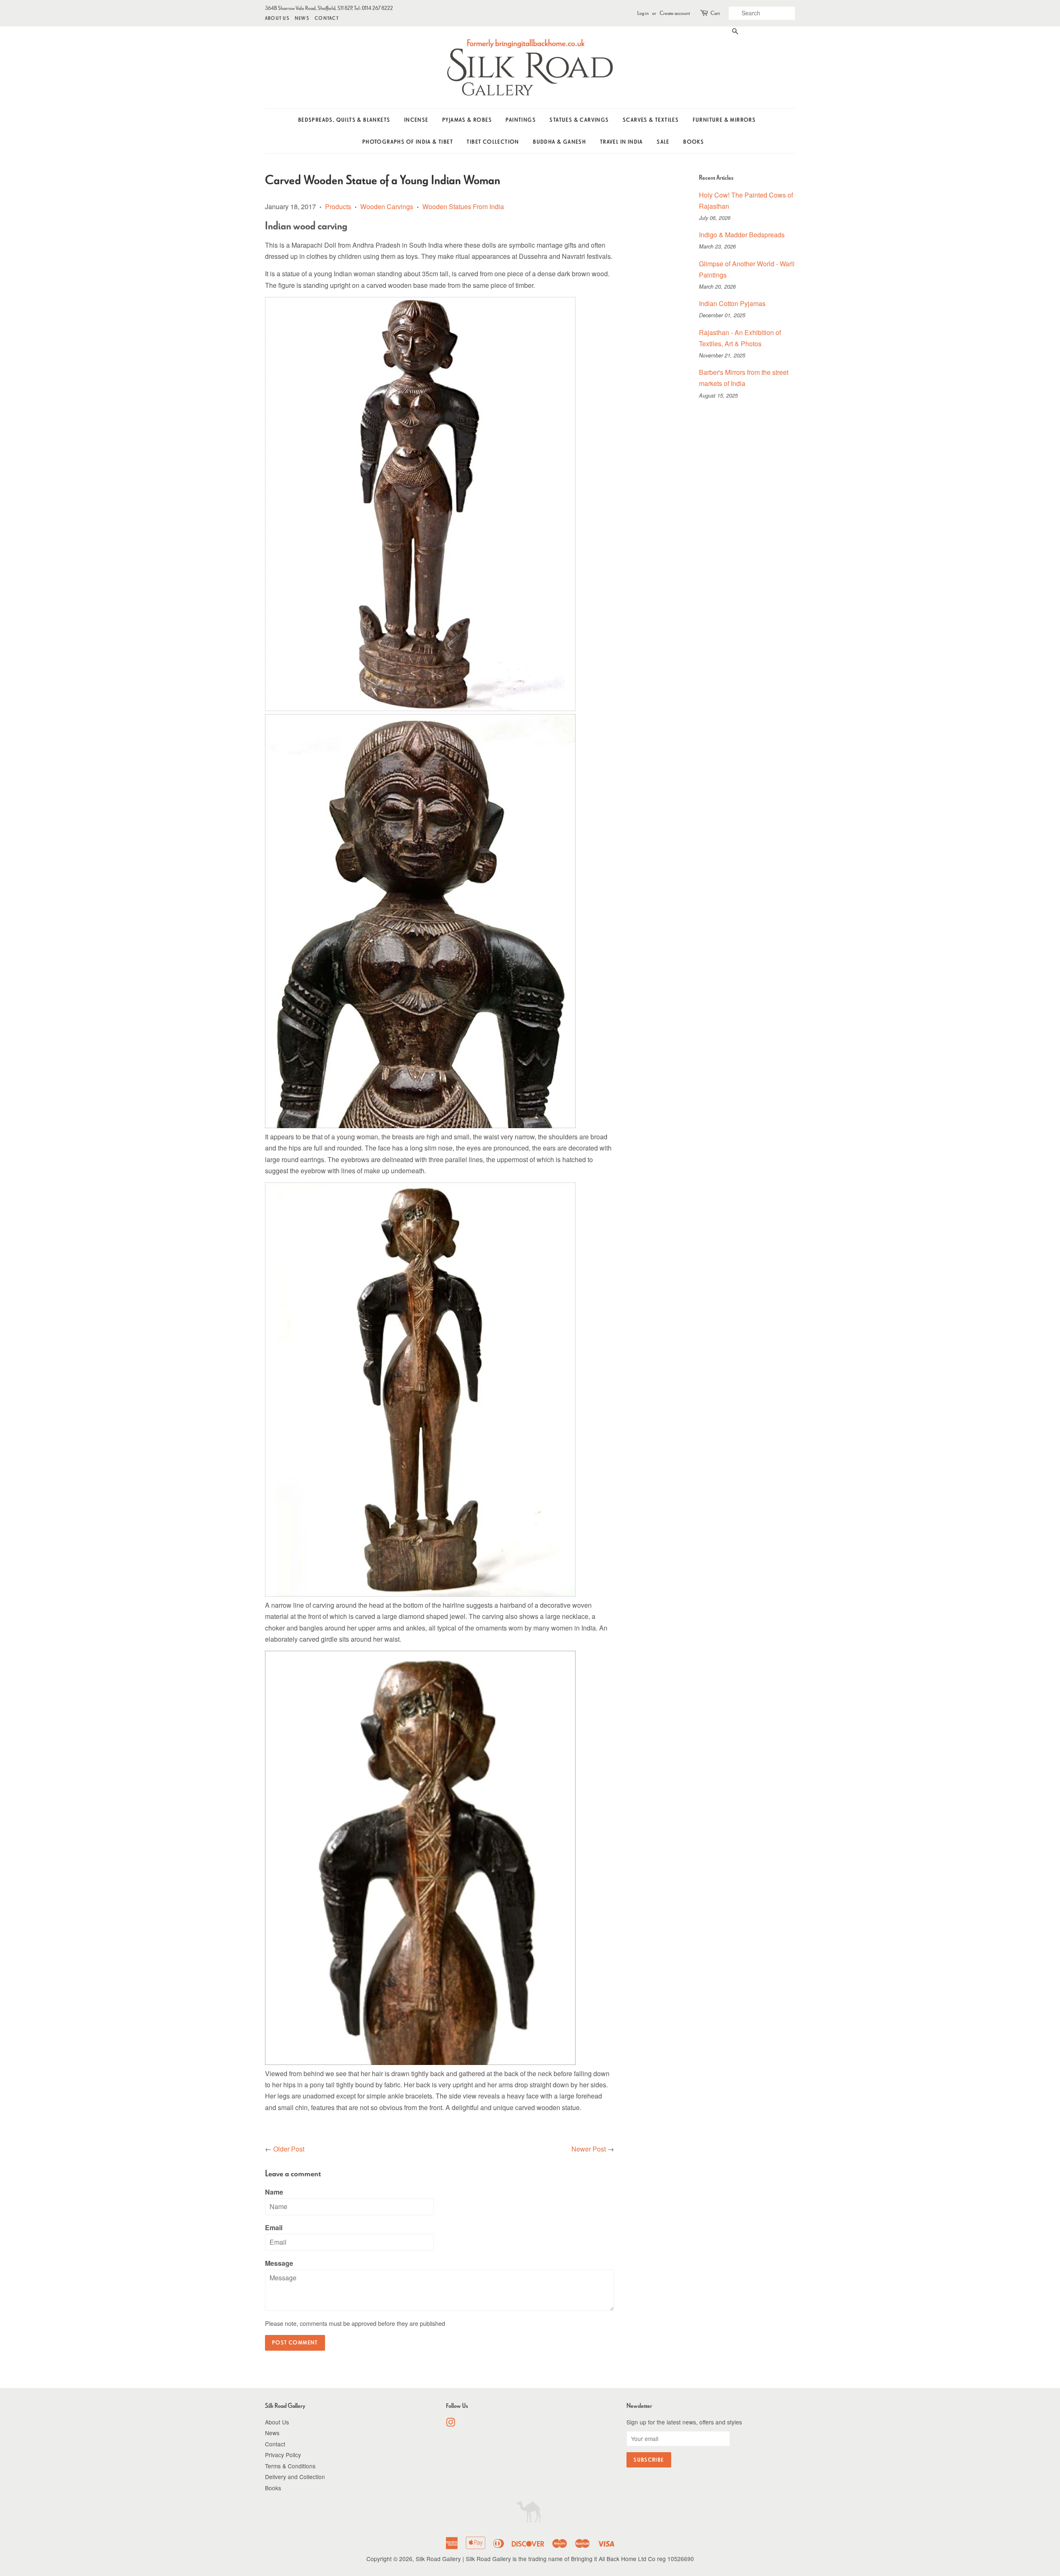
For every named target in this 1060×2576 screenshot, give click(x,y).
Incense (416, 120)
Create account (675, 13)
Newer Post (589, 2149)
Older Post (289, 2149)
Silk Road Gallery (438, 2559)
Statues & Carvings (579, 120)
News (302, 18)
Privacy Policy (283, 2455)
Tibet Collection (493, 142)
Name (274, 2192)
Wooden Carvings (387, 206)
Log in (643, 13)
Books (694, 142)
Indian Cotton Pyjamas (732, 303)
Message (279, 2263)
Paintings (521, 120)
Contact (327, 18)
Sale (663, 142)
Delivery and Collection (295, 2477)
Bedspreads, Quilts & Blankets (344, 120)
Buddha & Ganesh (559, 142)
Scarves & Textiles (651, 120)
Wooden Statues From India (463, 206)
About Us (277, 18)
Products (338, 206)
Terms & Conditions (290, 2466)
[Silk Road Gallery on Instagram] (450, 2424)
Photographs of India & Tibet (408, 142)
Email (274, 2227)
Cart (715, 13)
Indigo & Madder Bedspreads (742, 235)
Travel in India (622, 142)
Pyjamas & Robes (467, 120)
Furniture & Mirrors (724, 120)
